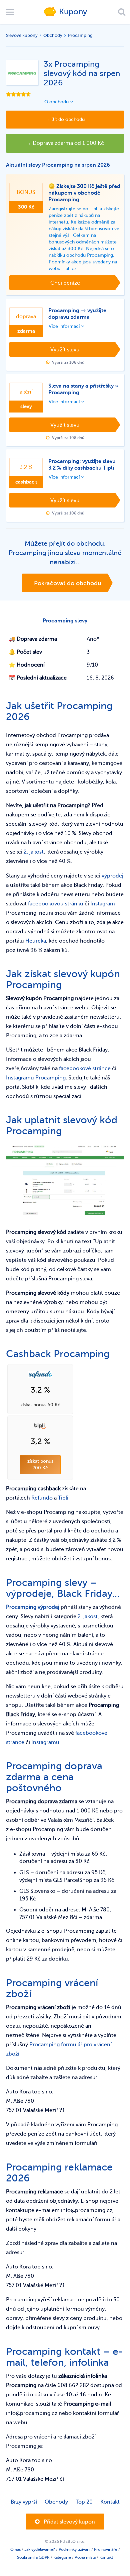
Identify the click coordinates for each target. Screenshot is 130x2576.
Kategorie (62, 2557)
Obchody (53, 35)
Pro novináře (106, 2549)
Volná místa (85, 2557)
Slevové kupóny (22, 35)
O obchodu (57, 102)
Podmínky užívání (74, 2549)
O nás (15, 2549)
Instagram (103, 904)
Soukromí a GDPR (33, 2557)
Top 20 (84, 2502)
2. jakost (34, 852)
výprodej (112, 876)
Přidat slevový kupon (69, 2522)
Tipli (63, 1498)
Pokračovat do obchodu (68, 583)
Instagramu (45, 1742)
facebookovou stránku (56, 904)
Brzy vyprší (24, 2502)
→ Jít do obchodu (65, 119)
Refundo (42, 1498)
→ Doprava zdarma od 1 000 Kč (65, 143)
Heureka (36, 941)
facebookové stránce (85, 1068)
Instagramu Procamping (36, 1078)
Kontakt (110, 2502)
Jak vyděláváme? (40, 2549)
